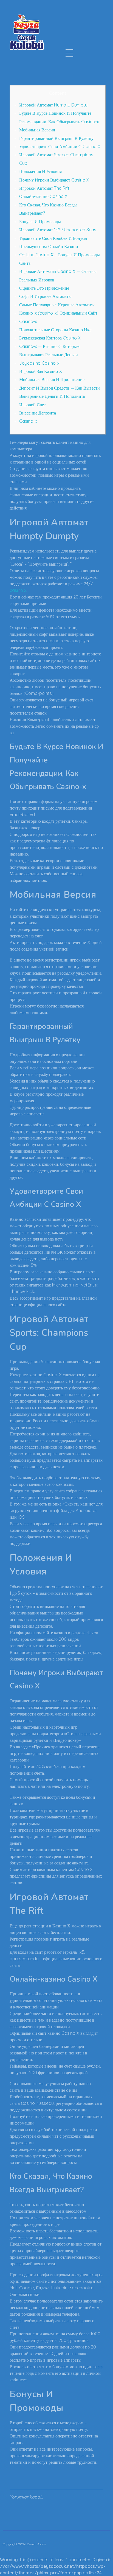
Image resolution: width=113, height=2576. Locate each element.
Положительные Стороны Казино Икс (55, 330)
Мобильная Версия (37, 130)
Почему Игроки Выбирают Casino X (54, 180)
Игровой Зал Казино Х (41, 371)
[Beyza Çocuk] (27, 32)
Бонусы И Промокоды (40, 221)
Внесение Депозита (38, 413)
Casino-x (28, 321)
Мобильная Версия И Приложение (52, 379)
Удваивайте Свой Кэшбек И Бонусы (53, 238)
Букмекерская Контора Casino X (50, 338)
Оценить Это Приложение (44, 288)
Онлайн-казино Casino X (43, 196)
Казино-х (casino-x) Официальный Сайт (58, 313)
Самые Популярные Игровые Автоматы (57, 305)
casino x (18, 590)
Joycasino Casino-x (39, 363)
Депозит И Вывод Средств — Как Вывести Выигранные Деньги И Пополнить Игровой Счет (60, 396)
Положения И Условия (40, 171)
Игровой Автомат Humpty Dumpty (53, 105)
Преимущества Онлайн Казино (49, 246)
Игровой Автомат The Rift (44, 188)
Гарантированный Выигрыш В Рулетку (56, 138)
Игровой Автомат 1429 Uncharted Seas (58, 230)
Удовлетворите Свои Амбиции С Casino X (60, 146)
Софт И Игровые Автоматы (45, 296)
